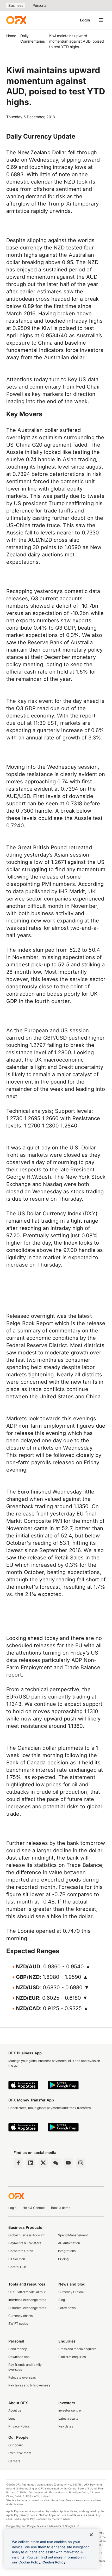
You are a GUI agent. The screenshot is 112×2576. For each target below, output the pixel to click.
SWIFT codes (18, 2324)
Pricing (63, 2259)
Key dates (66, 2426)
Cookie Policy (54, 2562)
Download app (19, 2357)
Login (85, 20)
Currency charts (20, 2316)
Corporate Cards (21, 2251)
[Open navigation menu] (101, 20)
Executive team (20, 2453)
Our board (16, 2445)
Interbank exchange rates (27, 2300)
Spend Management (73, 2235)
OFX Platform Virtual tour (27, 2292)
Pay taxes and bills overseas (29, 2385)
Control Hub (17, 2267)
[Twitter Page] (43, 2163)
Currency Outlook (71, 2292)
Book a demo (61, 2208)
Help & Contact (34, 2208)
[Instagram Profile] (81, 2163)
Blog (62, 2300)
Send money (18, 2349)
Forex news (67, 2308)
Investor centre (70, 2410)
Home (11, 36)
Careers (14, 2461)
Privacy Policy (19, 2426)
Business (16, 5)
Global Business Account (26, 2235)
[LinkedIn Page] (31, 2163)
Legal (12, 2418)
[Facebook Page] (18, 2163)
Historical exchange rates (27, 2308)
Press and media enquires (77, 2349)
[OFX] (16, 20)
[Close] (91, 2535)
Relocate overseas (22, 2377)
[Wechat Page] (56, 2163)
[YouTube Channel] (68, 2163)
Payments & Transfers (25, 2243)
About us (15, 2410)
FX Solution (17, 2259)
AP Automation (69, 2243)
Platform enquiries (72, 2357)
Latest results (68, 2418)
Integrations (67, 2251)
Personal (40, 5)
